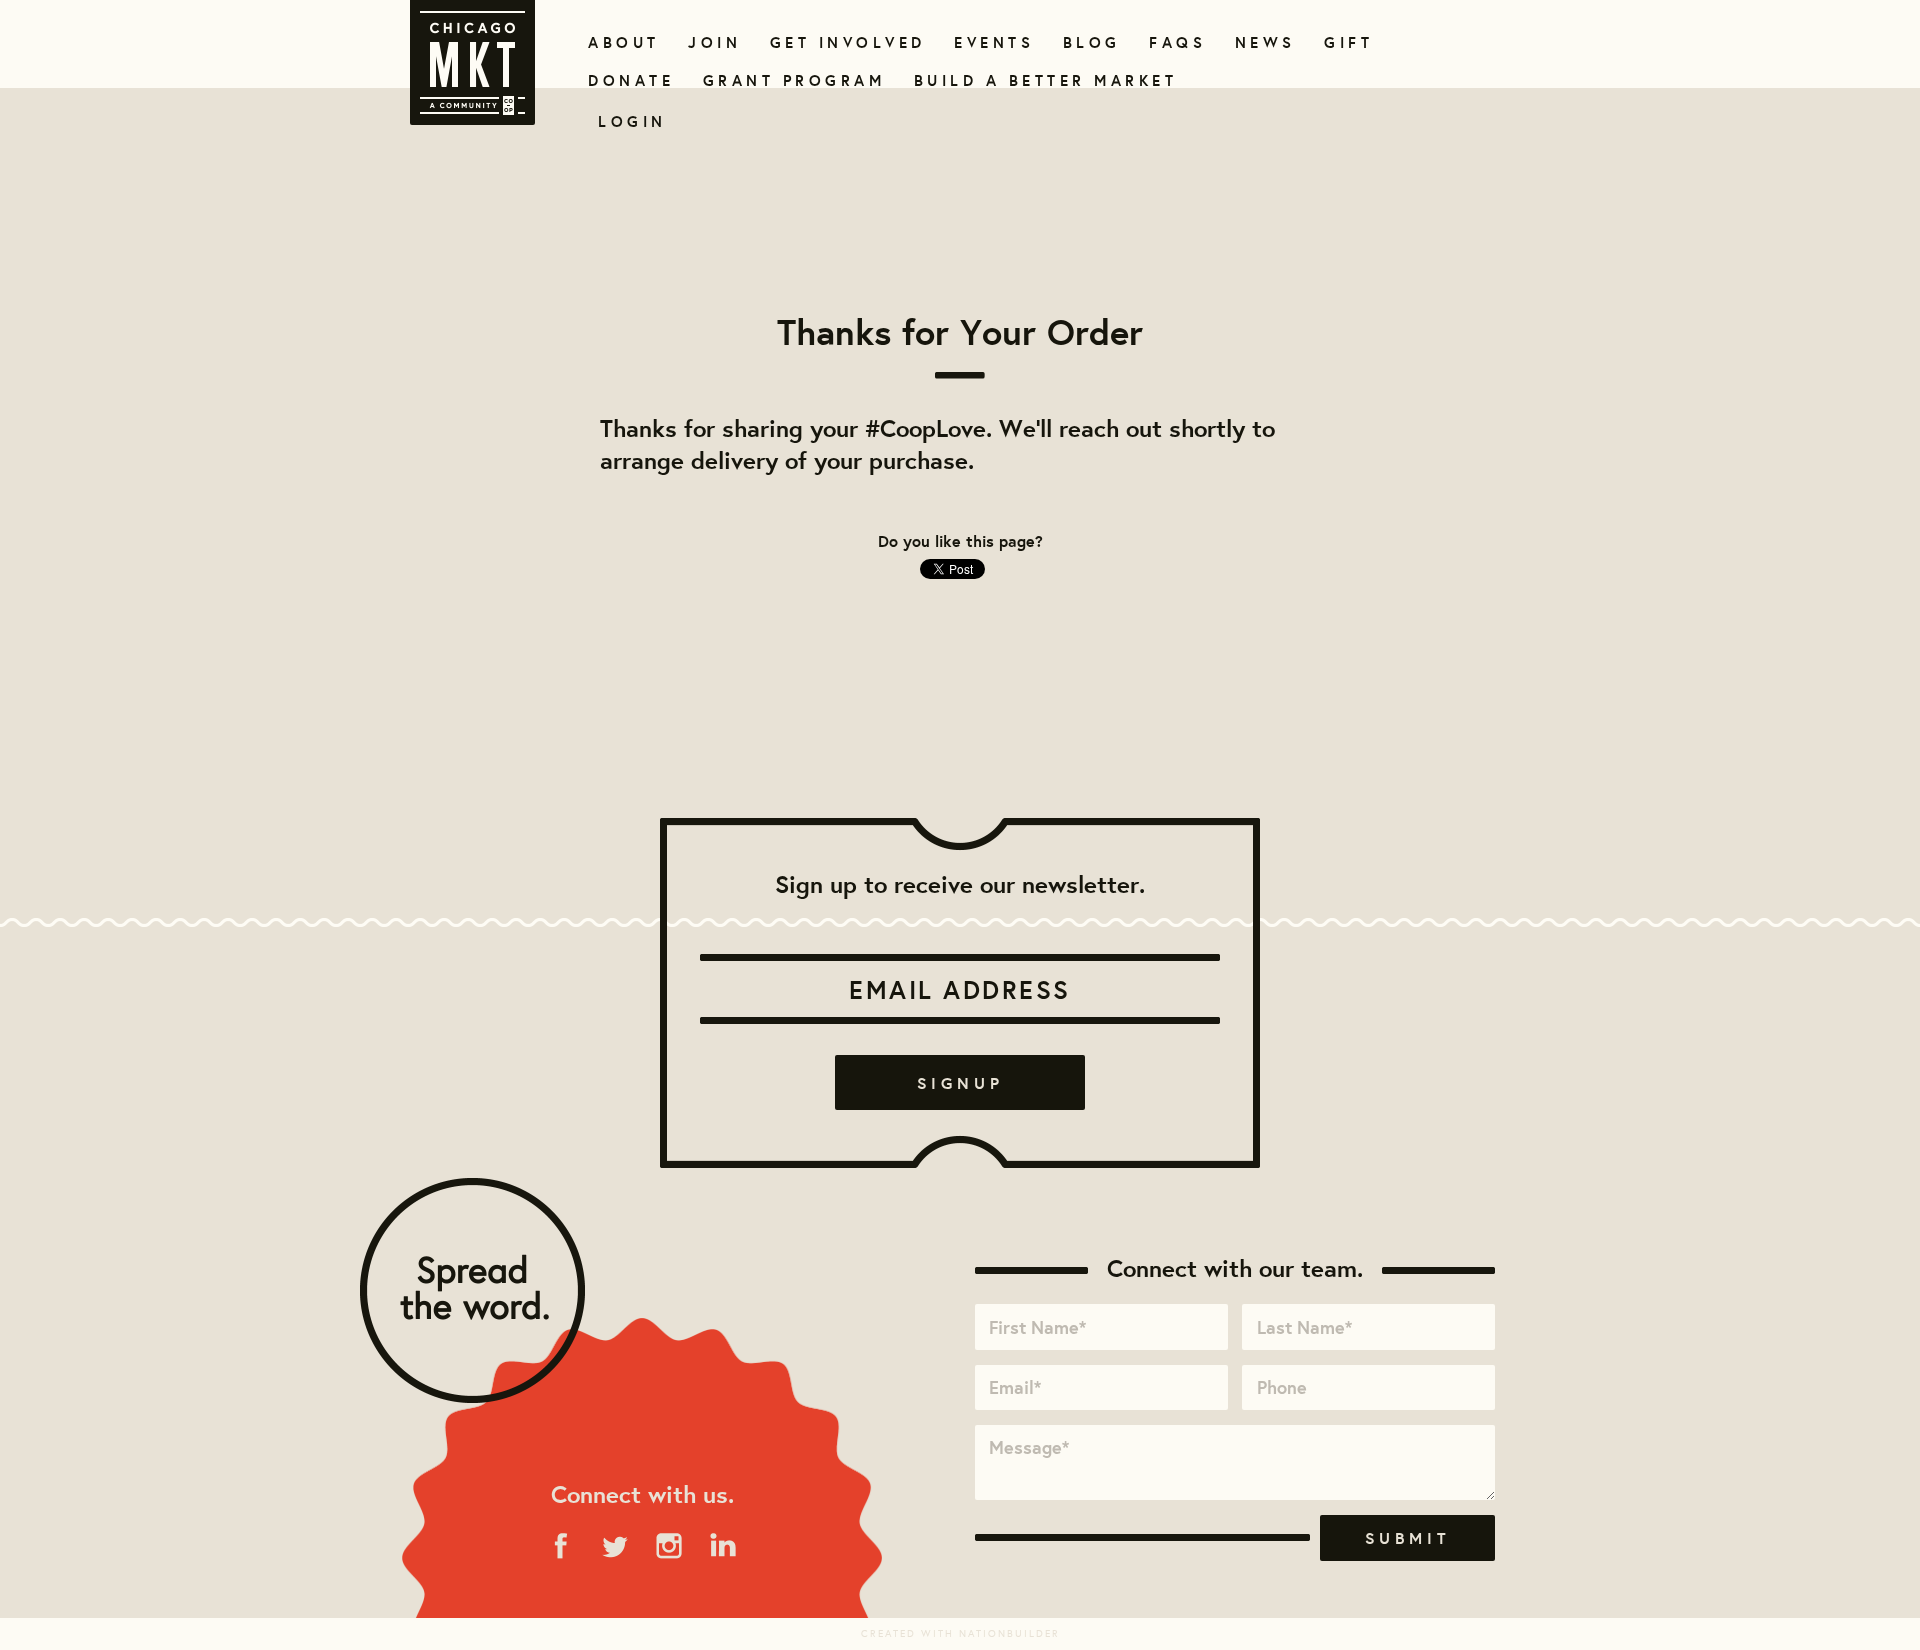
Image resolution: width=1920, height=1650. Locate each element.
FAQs (1175, 42)
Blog (1089, 42)
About (620, 42)
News (1263, 42)
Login (632, 121)
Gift (1346, 42)
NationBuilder (1009, 1633)
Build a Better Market (1034, 80)
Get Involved (841, 42)
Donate (627, 80)
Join (712, 42)
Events (990, 42)
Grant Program (786, 80)
